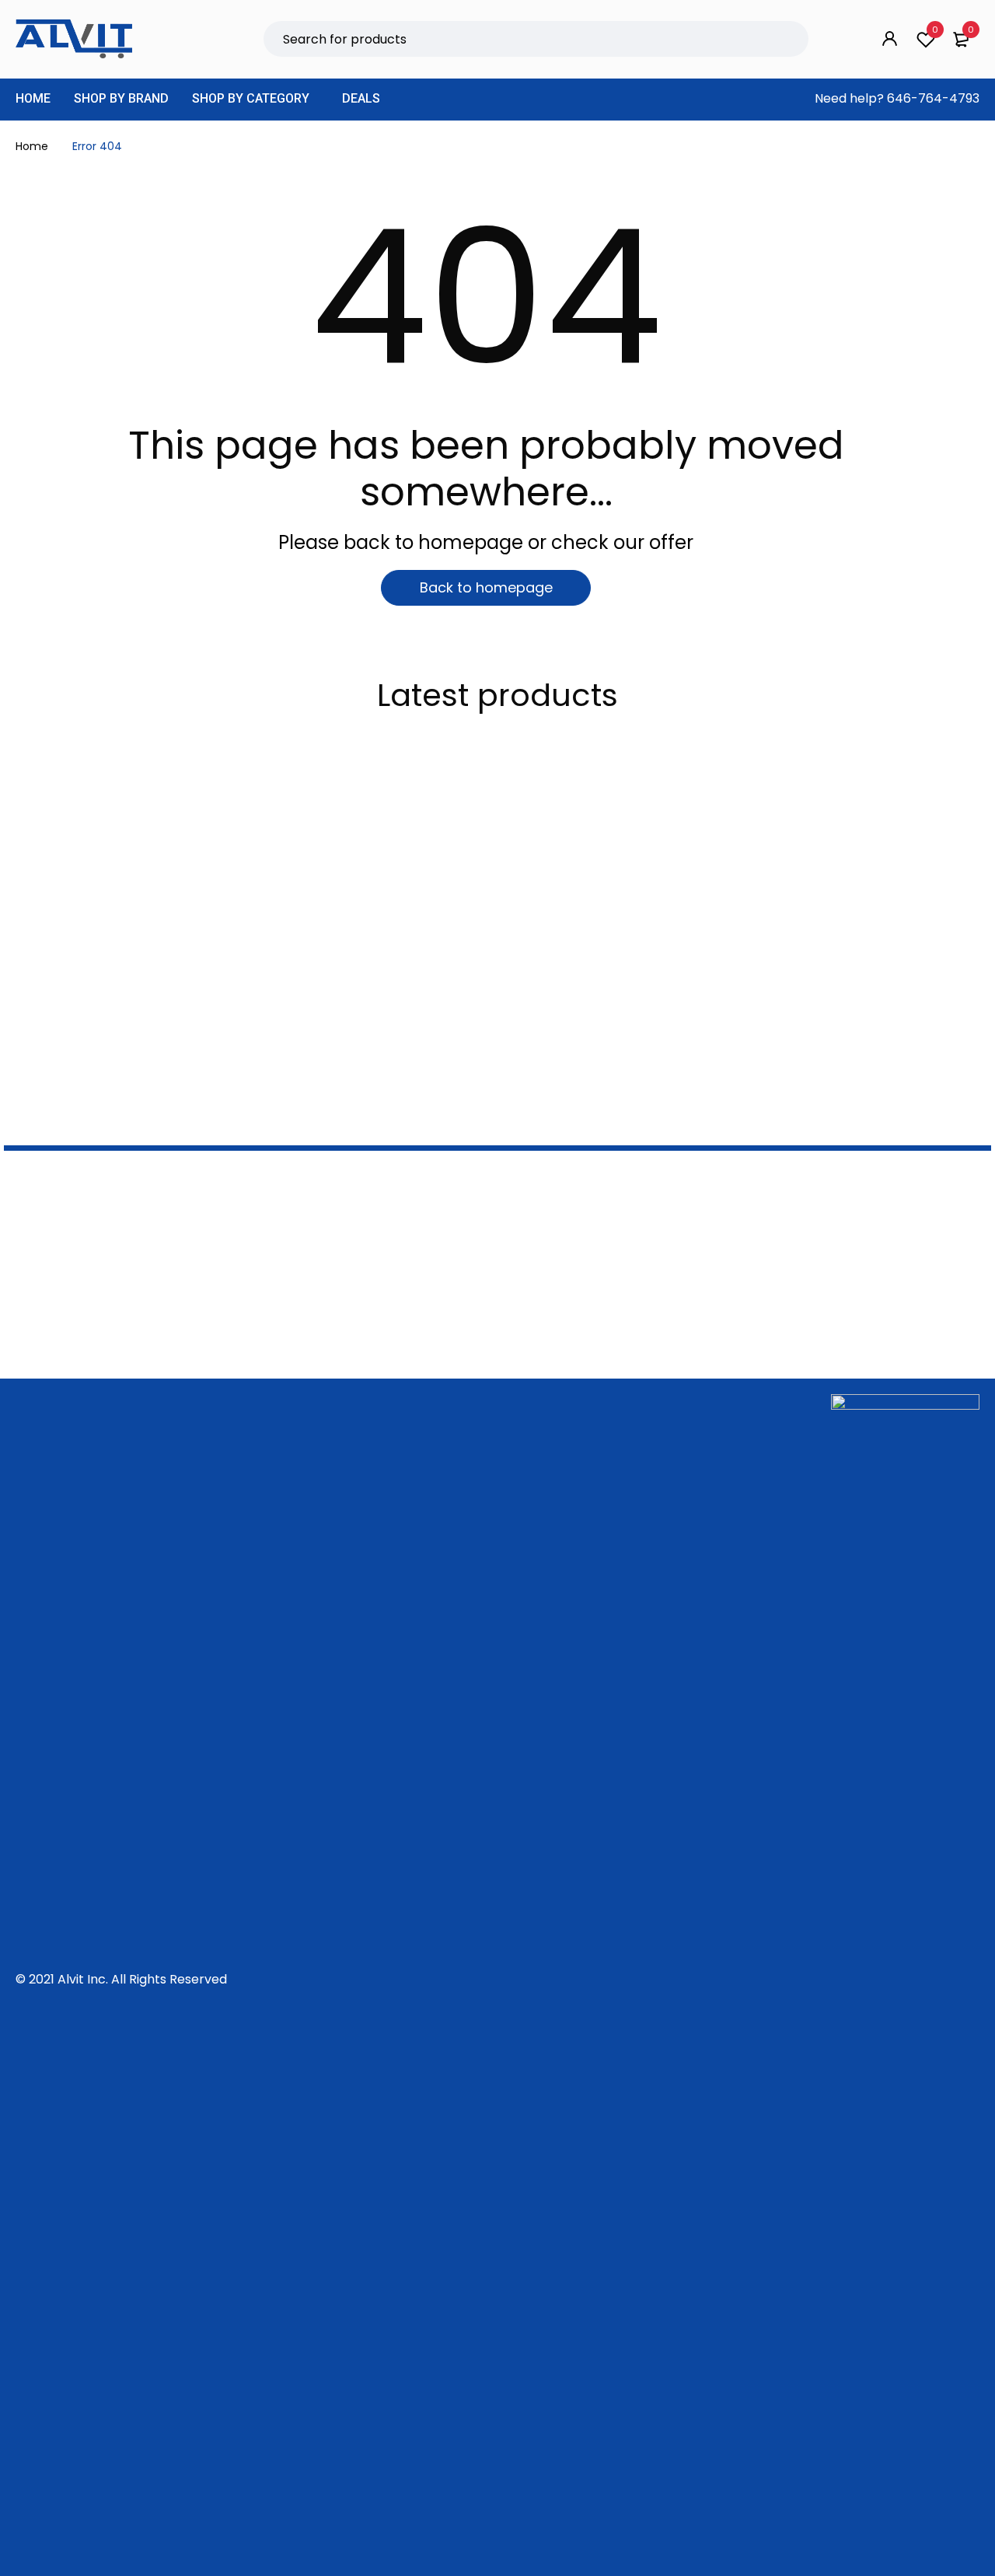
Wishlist (935, 30)
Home (32, 146)
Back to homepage (486, 587)
